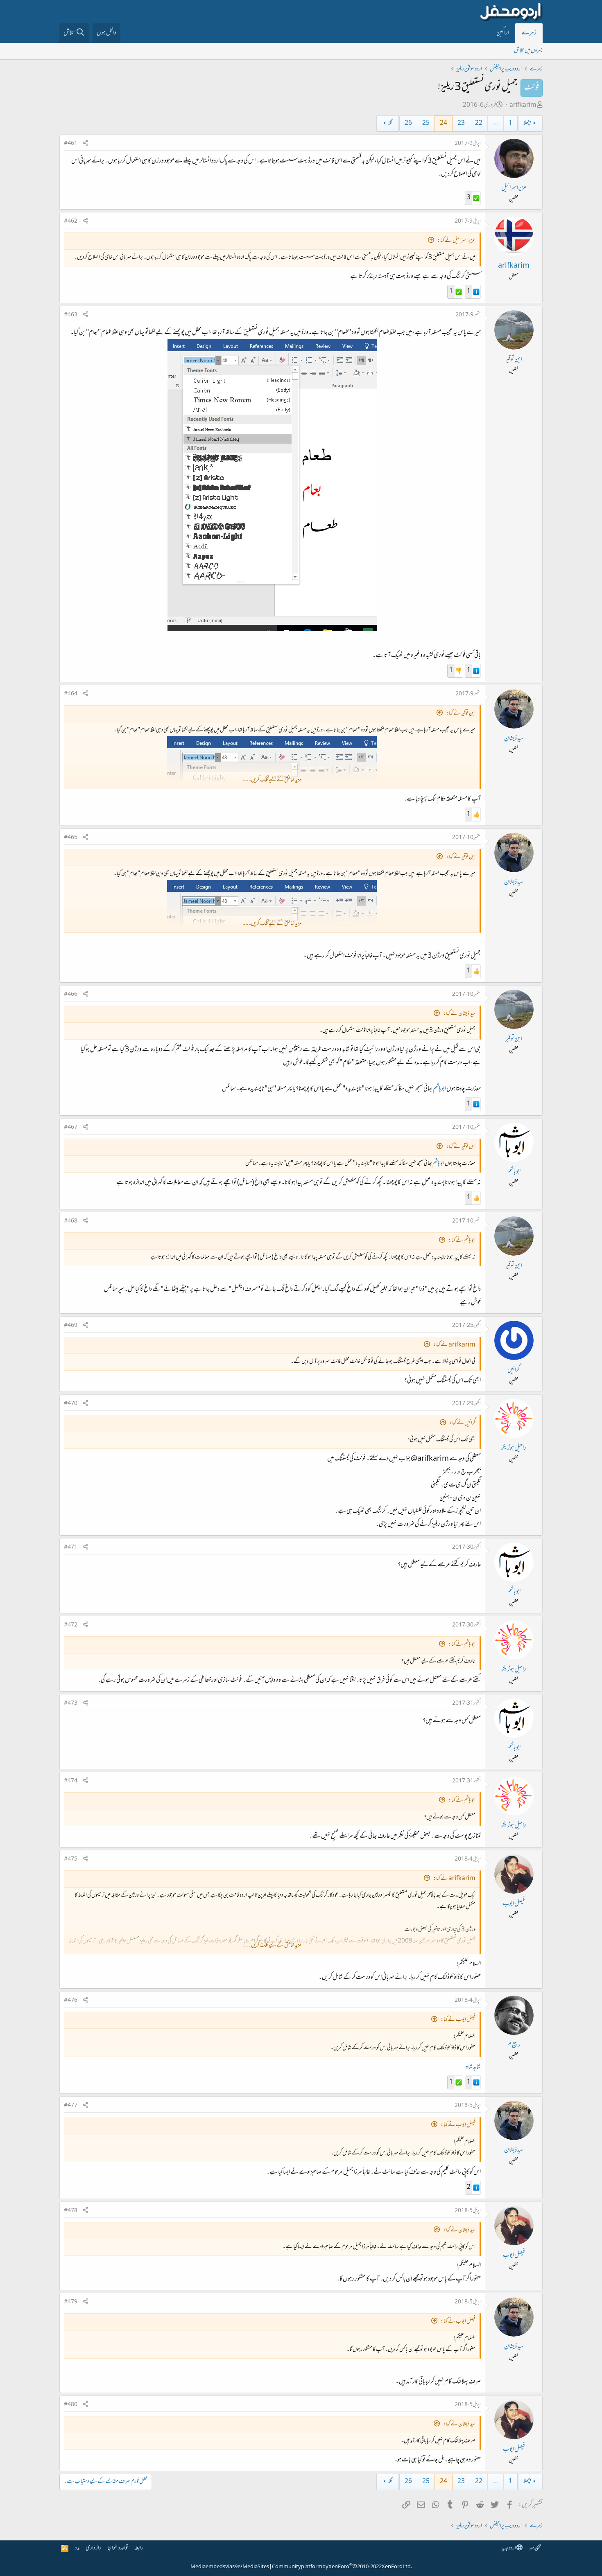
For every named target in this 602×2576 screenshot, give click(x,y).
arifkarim (523, 105)
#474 (71, 1781)
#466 (71, 995)
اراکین (503, 33)
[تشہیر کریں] (86, 144)
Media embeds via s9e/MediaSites (230, 2567)
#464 (71, 694)
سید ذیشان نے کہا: (459, 1014)
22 (479, 123)
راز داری (93, 2548)
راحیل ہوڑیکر (514, 1448)
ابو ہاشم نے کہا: (462, 1241)
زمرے (529, 33)
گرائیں (514, 1370)
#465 (71, 838)
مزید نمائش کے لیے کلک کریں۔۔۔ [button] (272, 780)
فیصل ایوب (514, 1904)
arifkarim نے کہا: (454, 1345)
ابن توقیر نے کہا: (461, 714)
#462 (71, 221)
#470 (71, 1404)
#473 (71, 1703)
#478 (71, 2211)
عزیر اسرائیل (514, 188)
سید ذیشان (514, 739)
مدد (77, 2548)
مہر (532, 2548)
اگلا (391, 123)
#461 (71, 144)
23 (461, 123)
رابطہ (139, 2548)
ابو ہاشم (439, 1089)
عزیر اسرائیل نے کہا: (456, 241)
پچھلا (527, 123)
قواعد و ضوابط (118, 2548)
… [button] (496, 123)
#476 (71, 2001)
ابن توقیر (514, 360)
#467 (71, 1128)
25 (426, 123)
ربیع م (514, 2045)
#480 (71, 2405)
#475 (71, 1859)
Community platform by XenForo (342, 2567)
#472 (71, 1625)
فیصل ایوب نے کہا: (458, 2020)
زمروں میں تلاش (528, 51)
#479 (71, 2302)
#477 (71, 2106)
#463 (71, 315)
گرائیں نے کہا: (462, 1423)
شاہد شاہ (473, 2067)
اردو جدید (509, 2548)
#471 (71, 1547)
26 (408, 123)
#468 (71, 1221)
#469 (71, 1326)
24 (444, 123)
